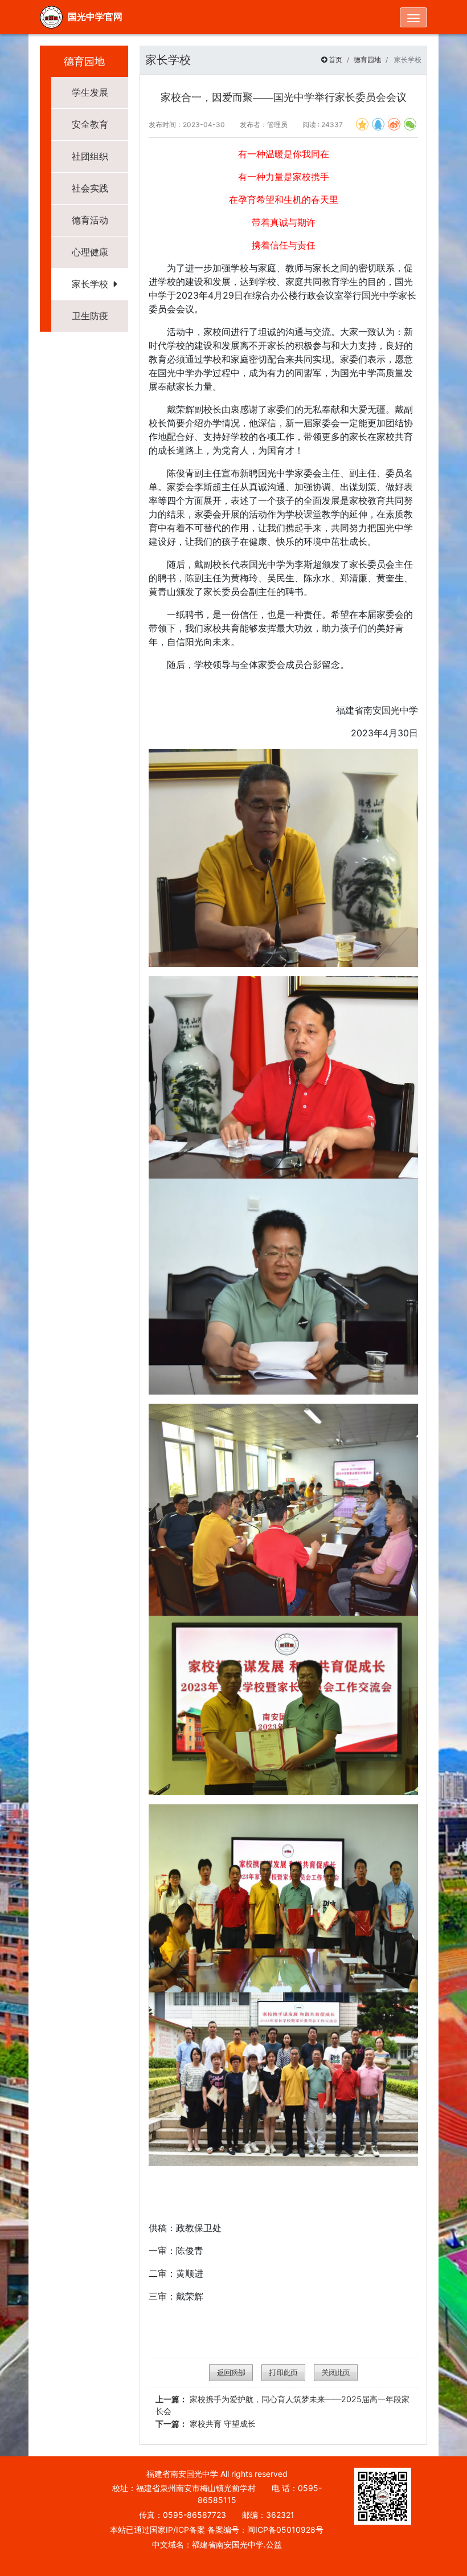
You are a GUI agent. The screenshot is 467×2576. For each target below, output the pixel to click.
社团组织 (90, 156)
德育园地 (367, 60)
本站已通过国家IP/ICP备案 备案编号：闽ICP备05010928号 (217, 2530)
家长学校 (90, 284)
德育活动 (90, 220)
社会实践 (90, 188)
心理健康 (90, 252)
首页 (335, 60)
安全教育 (90, 124)
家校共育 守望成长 (206, 2424)
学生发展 (90, 92)
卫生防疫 (90, 316)
